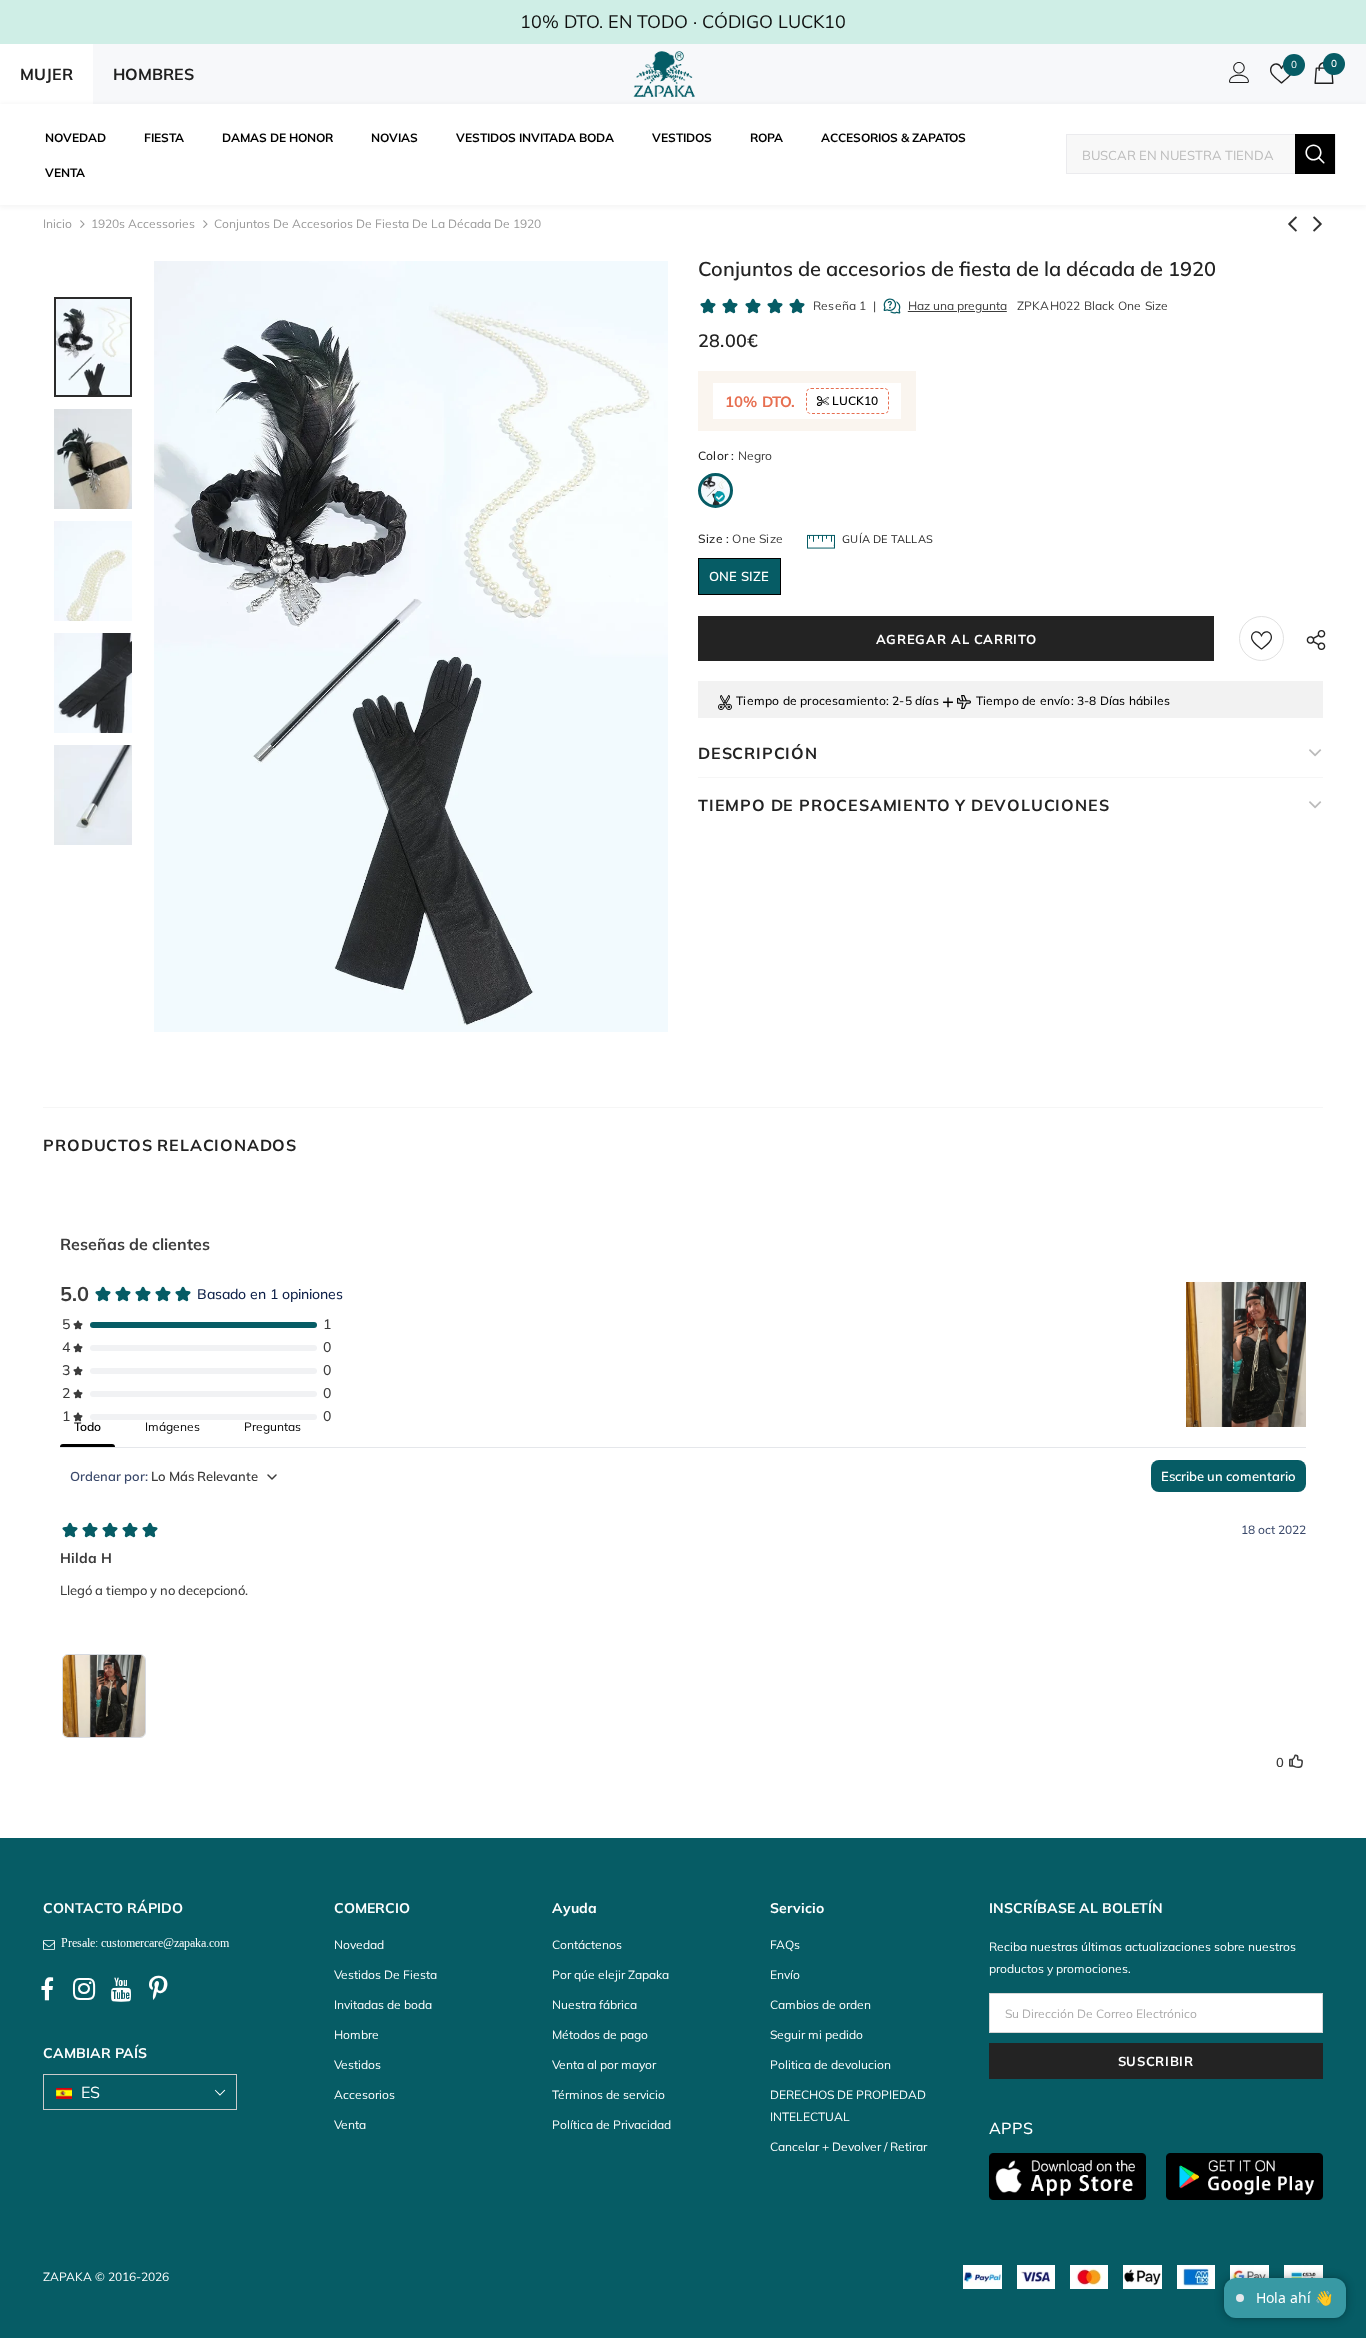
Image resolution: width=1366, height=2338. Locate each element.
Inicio (57, 223)
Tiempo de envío (1023, 700)
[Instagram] (84, 1990)
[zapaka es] (668, 74)
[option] (411, 646)
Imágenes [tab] (172, 1426)
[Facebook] (47, 1990)
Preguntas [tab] (272, 1426)
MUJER (46, 74)
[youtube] (121, 1990)
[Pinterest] (158, 1990)
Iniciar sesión (1236, 78)
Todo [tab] (87, 1426)
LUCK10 (853, 400)
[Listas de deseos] (1261, 638)
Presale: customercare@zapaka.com (142, 1943)
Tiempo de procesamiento (811, 700)
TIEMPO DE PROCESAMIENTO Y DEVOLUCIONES (903, 805)
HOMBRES (153, 74)
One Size (739, 576)
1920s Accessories (143, 223)
